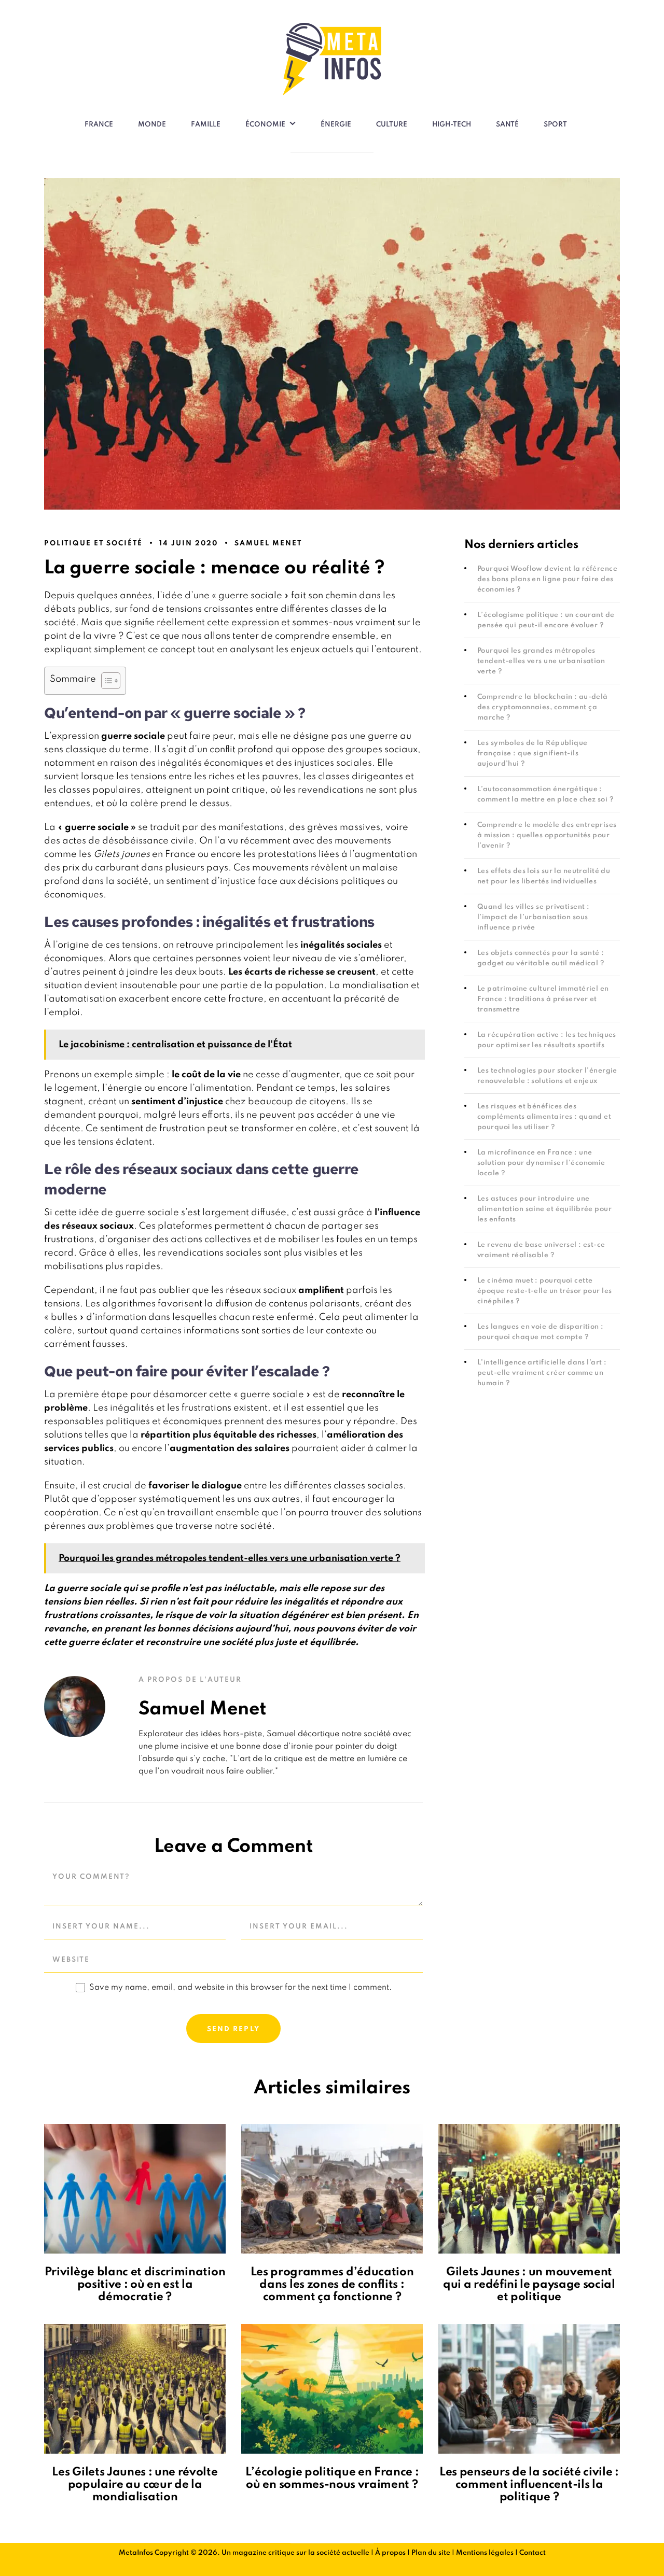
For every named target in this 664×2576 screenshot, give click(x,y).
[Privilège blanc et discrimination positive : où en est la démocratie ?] (135, 2189)
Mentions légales (485, 2553)
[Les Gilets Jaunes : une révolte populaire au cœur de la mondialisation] (135, 2389)
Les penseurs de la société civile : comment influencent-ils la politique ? (529, 2485)
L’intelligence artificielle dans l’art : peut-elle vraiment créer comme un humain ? (542, 1373)
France (99, 125)
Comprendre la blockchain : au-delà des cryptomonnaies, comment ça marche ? (543, 707)
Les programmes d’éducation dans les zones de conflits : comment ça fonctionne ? (332, 2285)
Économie (265, 125)
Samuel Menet (268, 544)
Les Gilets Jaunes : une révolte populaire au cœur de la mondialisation (135, 2485)
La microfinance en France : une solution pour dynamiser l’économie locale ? (541, 1163)
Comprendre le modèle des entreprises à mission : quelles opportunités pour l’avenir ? (547, 835)
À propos (390, 2553)
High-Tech (452, 125)
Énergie (336, 125)
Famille (206, 125)
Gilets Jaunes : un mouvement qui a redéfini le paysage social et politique (529, 2285)
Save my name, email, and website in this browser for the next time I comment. (240, 1988)
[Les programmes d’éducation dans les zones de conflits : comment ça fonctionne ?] (332, 2189)
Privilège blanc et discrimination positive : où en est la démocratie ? (135, 2285)
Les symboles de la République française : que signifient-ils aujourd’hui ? (532, 754)
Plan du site (431, 2553)
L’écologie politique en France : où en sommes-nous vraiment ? (332, 2479)
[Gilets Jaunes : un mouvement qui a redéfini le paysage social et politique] (529, 2189)
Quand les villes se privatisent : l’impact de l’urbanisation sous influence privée (533, 917)
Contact (532, 2553)
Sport (555, 125)
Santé (507, 125)
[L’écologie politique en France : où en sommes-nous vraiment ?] (332, 2389)
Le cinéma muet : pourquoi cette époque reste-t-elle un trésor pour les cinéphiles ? (544, 1291)
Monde (152, 125)
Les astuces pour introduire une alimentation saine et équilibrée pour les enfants (544, 1209)
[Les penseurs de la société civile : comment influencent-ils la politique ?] (529, 2389)
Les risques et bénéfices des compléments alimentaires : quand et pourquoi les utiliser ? (544, 1117)
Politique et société (93, 544)
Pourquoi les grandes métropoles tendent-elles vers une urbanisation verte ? (541, 661)
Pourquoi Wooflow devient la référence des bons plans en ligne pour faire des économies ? (547, 579)
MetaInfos (136, 2553)
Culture (392, 125)
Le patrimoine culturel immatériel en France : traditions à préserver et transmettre (543, 999)
